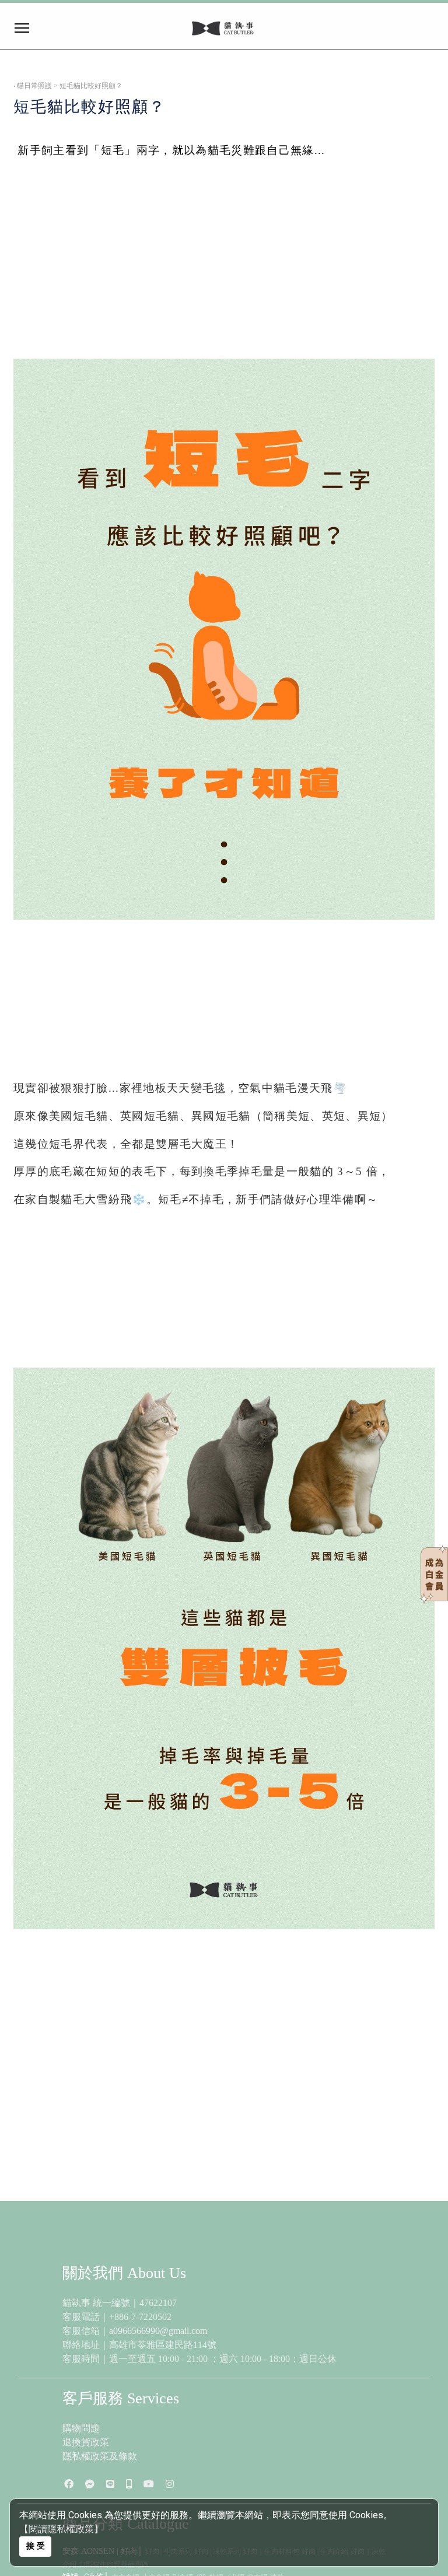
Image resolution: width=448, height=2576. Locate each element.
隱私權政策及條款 (100, 2456)
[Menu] (110, 28)
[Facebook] (69, 2484)
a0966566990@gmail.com (158, 2331)
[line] (110, 2484)
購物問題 (81, 2428)
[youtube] (149, 2484)
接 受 (36, 2546)
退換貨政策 (86, 2442)
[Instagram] (170, 2484)
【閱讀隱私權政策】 (61, 2529)
